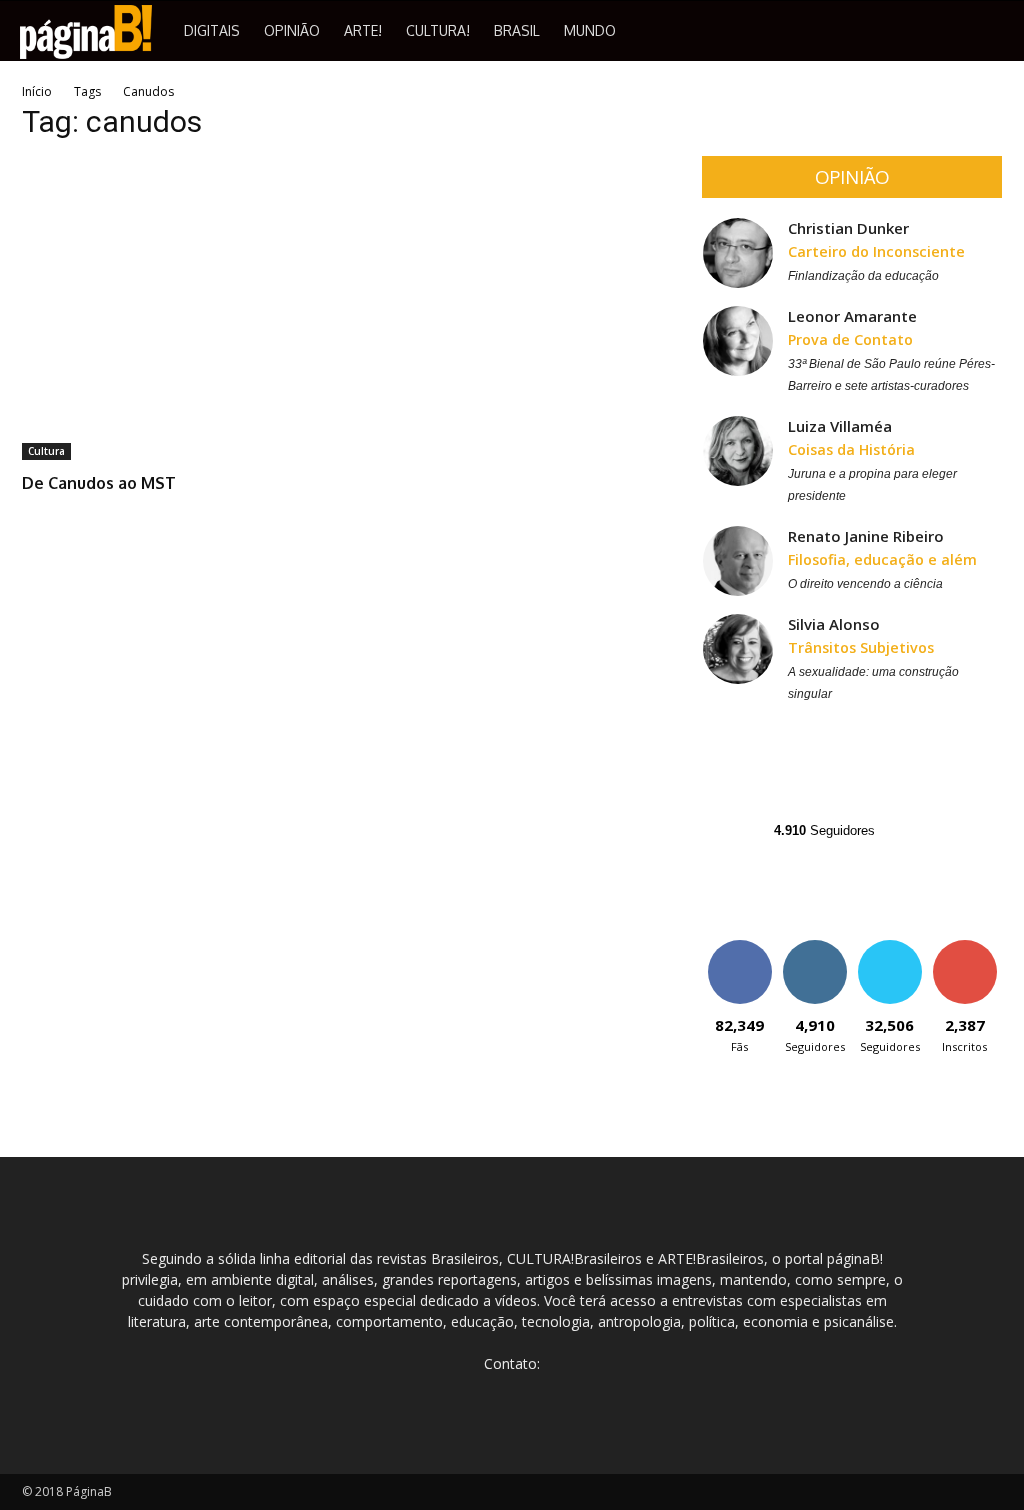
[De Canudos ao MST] (172, 310)
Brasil (517, 30)
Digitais (212, 30)
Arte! (363, 30)
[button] (1000, 32)
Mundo (590, 30)
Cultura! (438, 30)
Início (37, 91)
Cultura (46, 451)
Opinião (292, 30)
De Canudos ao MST (99, 483)
